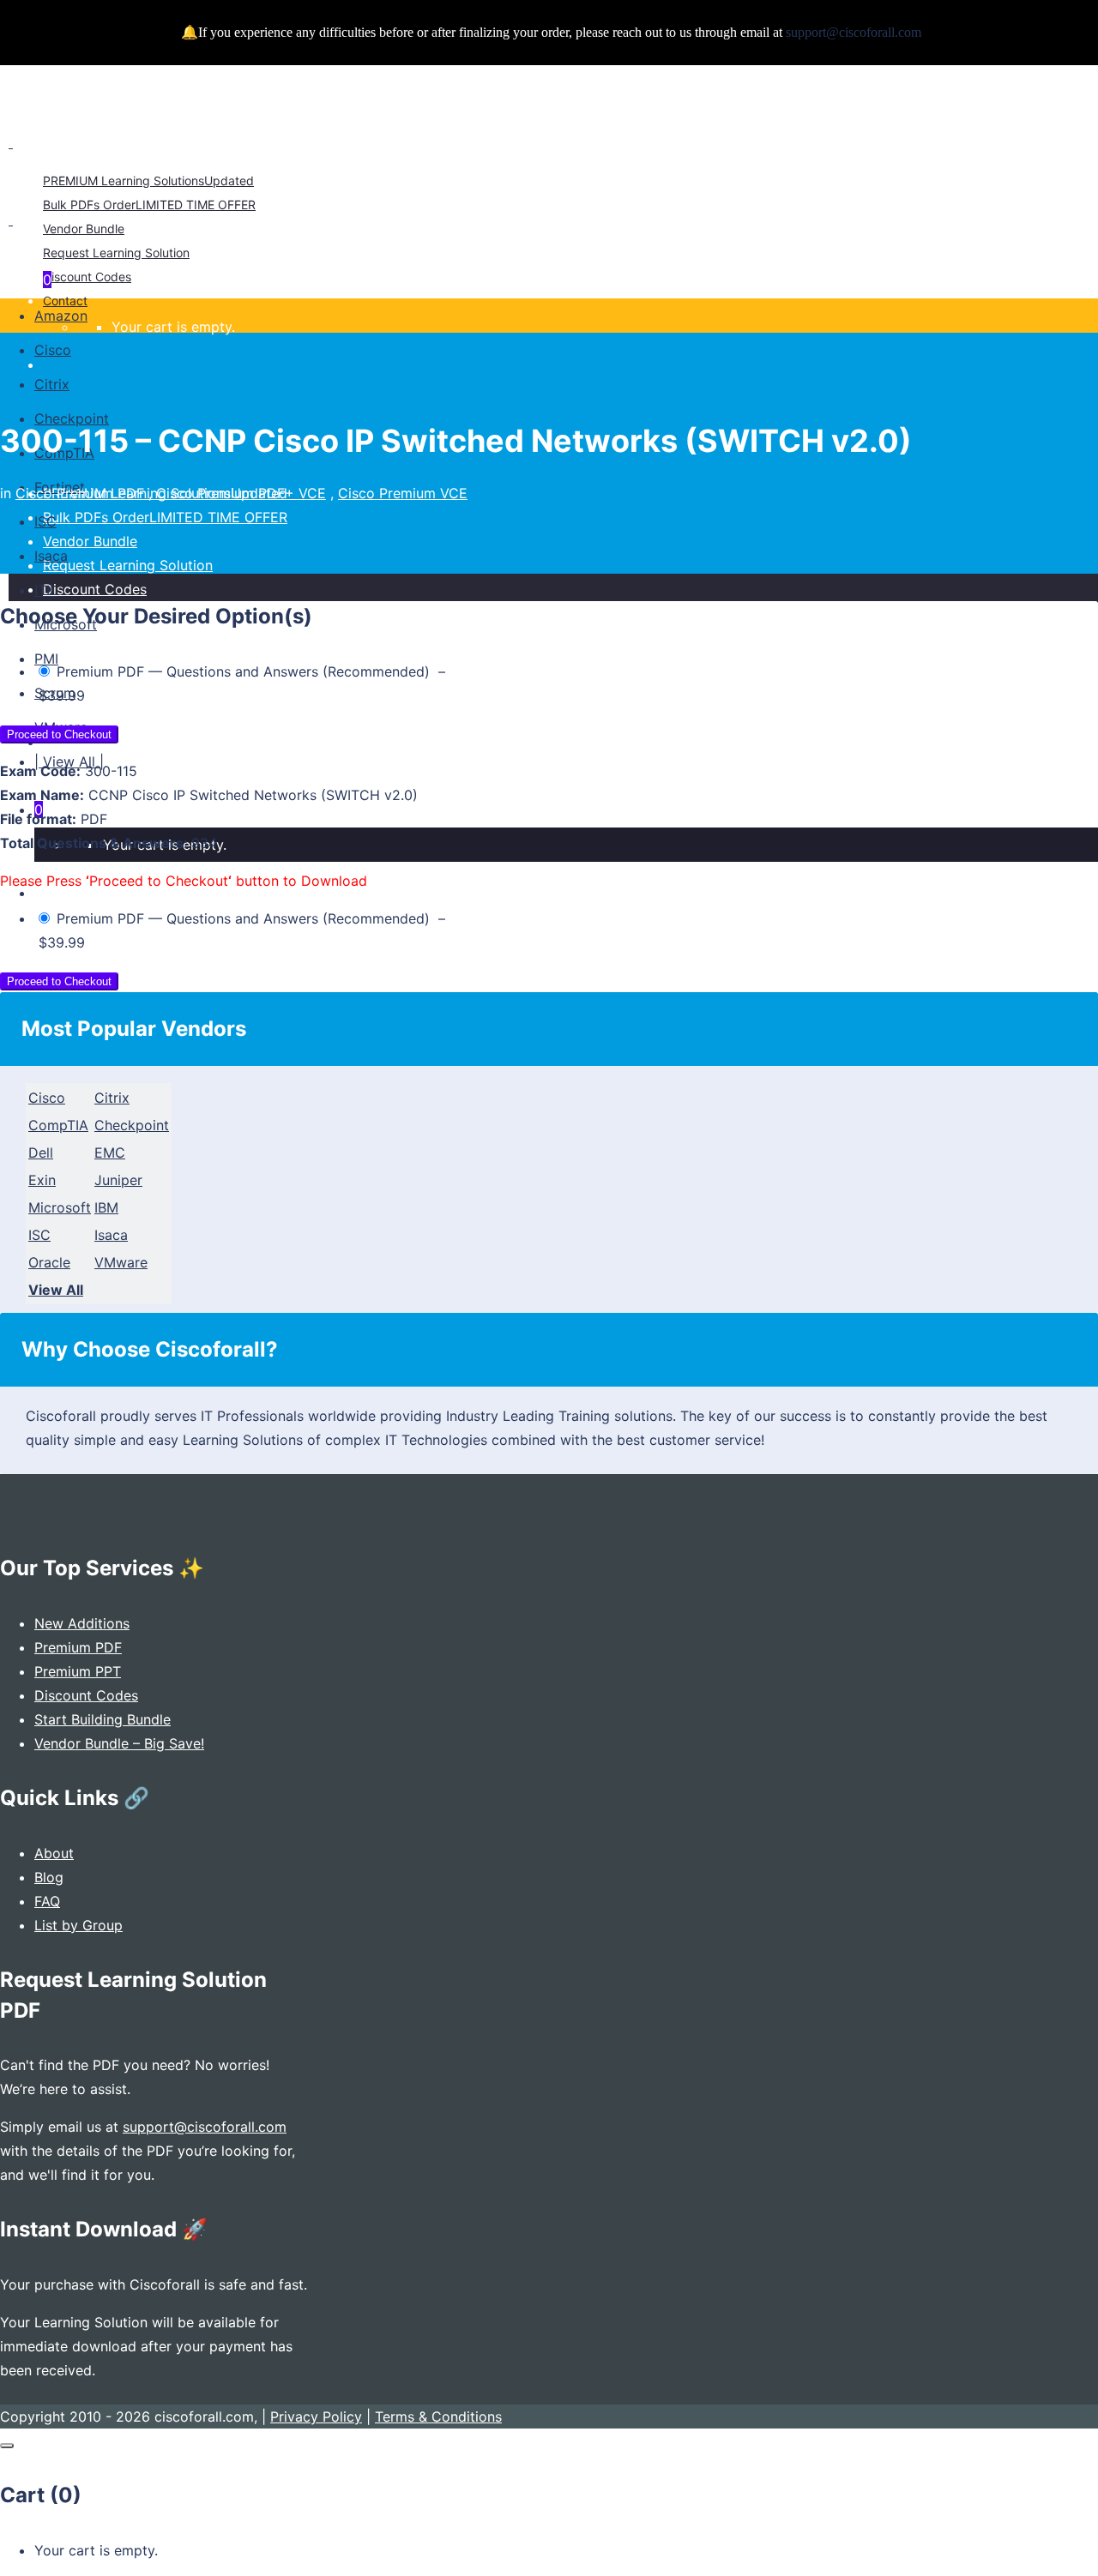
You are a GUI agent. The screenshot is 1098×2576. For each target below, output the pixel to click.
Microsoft (60, 1207)
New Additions (82, 1623)
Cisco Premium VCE (403, 493)
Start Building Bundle (103, 1719)
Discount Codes (86, 1695)
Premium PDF (78, 1647)
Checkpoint (132, 1125)
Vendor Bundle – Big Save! (119, 1743)
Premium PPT (78, 1671)
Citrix (112, 1098)
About (54, 1853)
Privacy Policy (316, 2417)
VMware (121, 1262)
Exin (42, 1180)
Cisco (47, 1098)
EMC (110, 1153)
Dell (41, 1153)
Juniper (118, 1180)
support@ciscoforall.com (205, 2127)
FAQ (47, 1901)
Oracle (49, 1262)
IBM (106, 1207)
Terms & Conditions (438, 2417)
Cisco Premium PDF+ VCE (241, 493)
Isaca (111, 1235)
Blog (49, 1877)
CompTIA (58, 1125)
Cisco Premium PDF (80, 493)
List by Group (78, 1925)
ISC (39, 1235)
